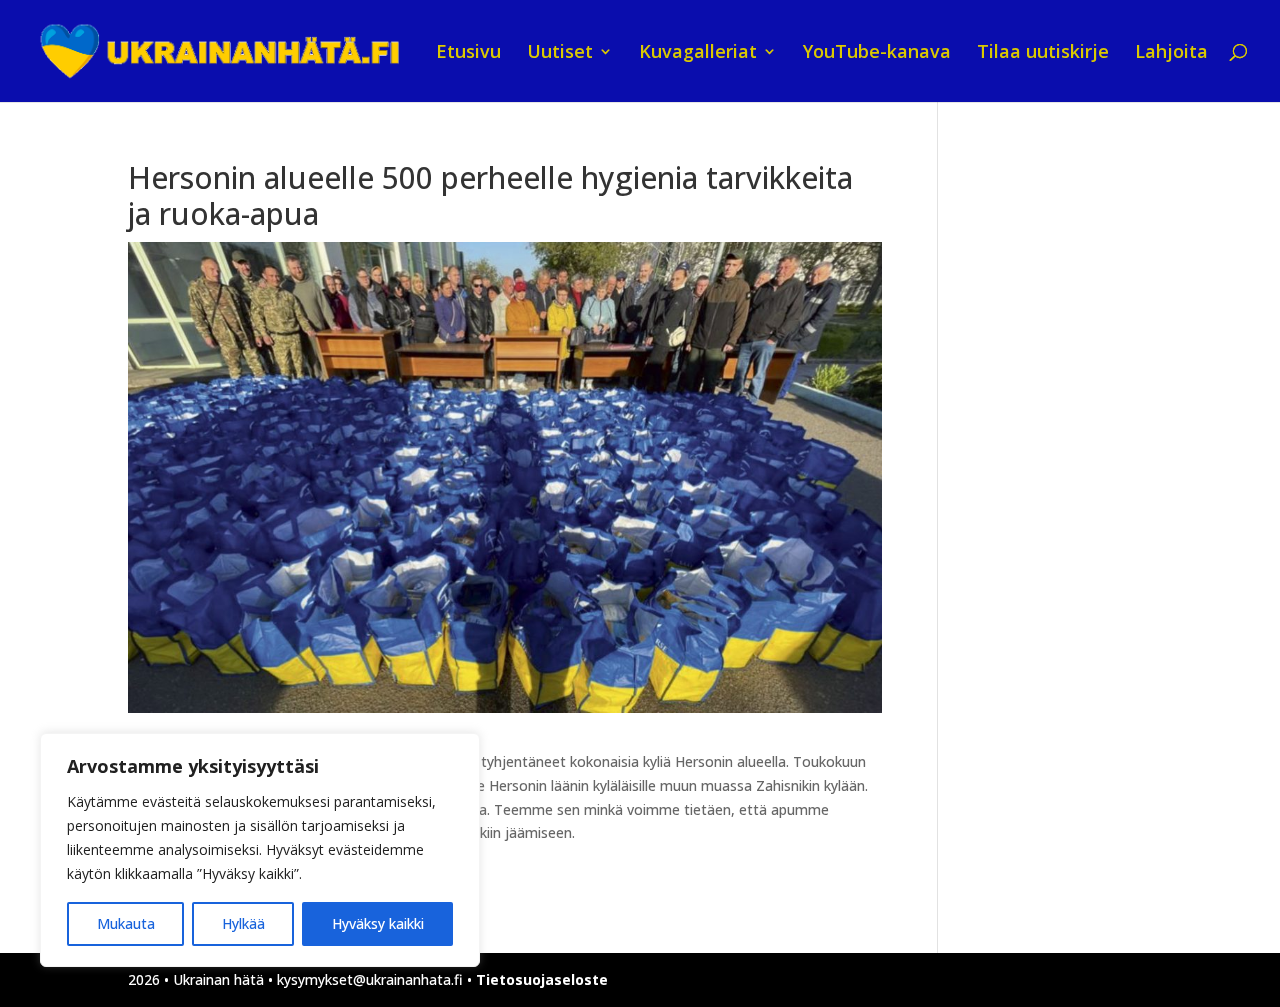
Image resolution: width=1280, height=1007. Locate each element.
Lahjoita (1171, 53)
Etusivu (468, 53)
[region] (260, 850)
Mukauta (126, 923)
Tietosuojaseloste (542, 979)
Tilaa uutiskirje (1043, 53)
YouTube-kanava (877, 53)
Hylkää (243, 923)
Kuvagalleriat (698, 53)
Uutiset (560, 53)
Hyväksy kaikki (378, 923)
